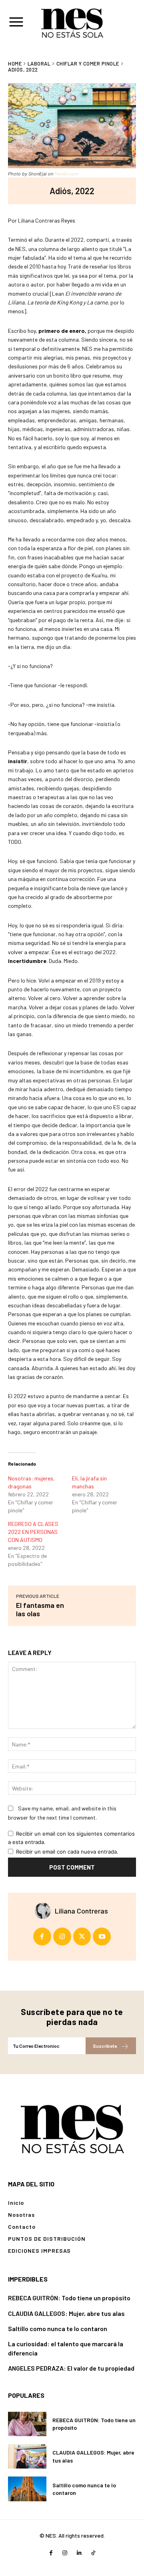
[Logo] (72, 2128)
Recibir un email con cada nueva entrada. (67, 1852)
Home (15, 64)
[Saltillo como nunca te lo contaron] (27, 2489)
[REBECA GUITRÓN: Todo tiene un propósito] (27, 2424)
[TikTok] (93, 2553)
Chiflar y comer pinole (88, 64)
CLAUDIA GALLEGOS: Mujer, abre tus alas (66, 2313)
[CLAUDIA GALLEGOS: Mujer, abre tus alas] (27, 2456)
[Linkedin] (79, 2553)
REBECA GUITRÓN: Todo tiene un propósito (69, 2298)
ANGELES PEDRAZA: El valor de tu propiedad (71, 2368)
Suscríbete (105, 2046)
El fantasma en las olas (40, 1609)
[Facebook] (42, 1936)
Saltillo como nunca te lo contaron (58, 2328)
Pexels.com (66, 174)
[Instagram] (62, 1936)
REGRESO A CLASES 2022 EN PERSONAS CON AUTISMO (33, 1532)
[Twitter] (82, 1936)
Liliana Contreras (81, 1911)
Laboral (39, 64)
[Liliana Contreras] (45, 1911)
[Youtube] (102, 1936)
